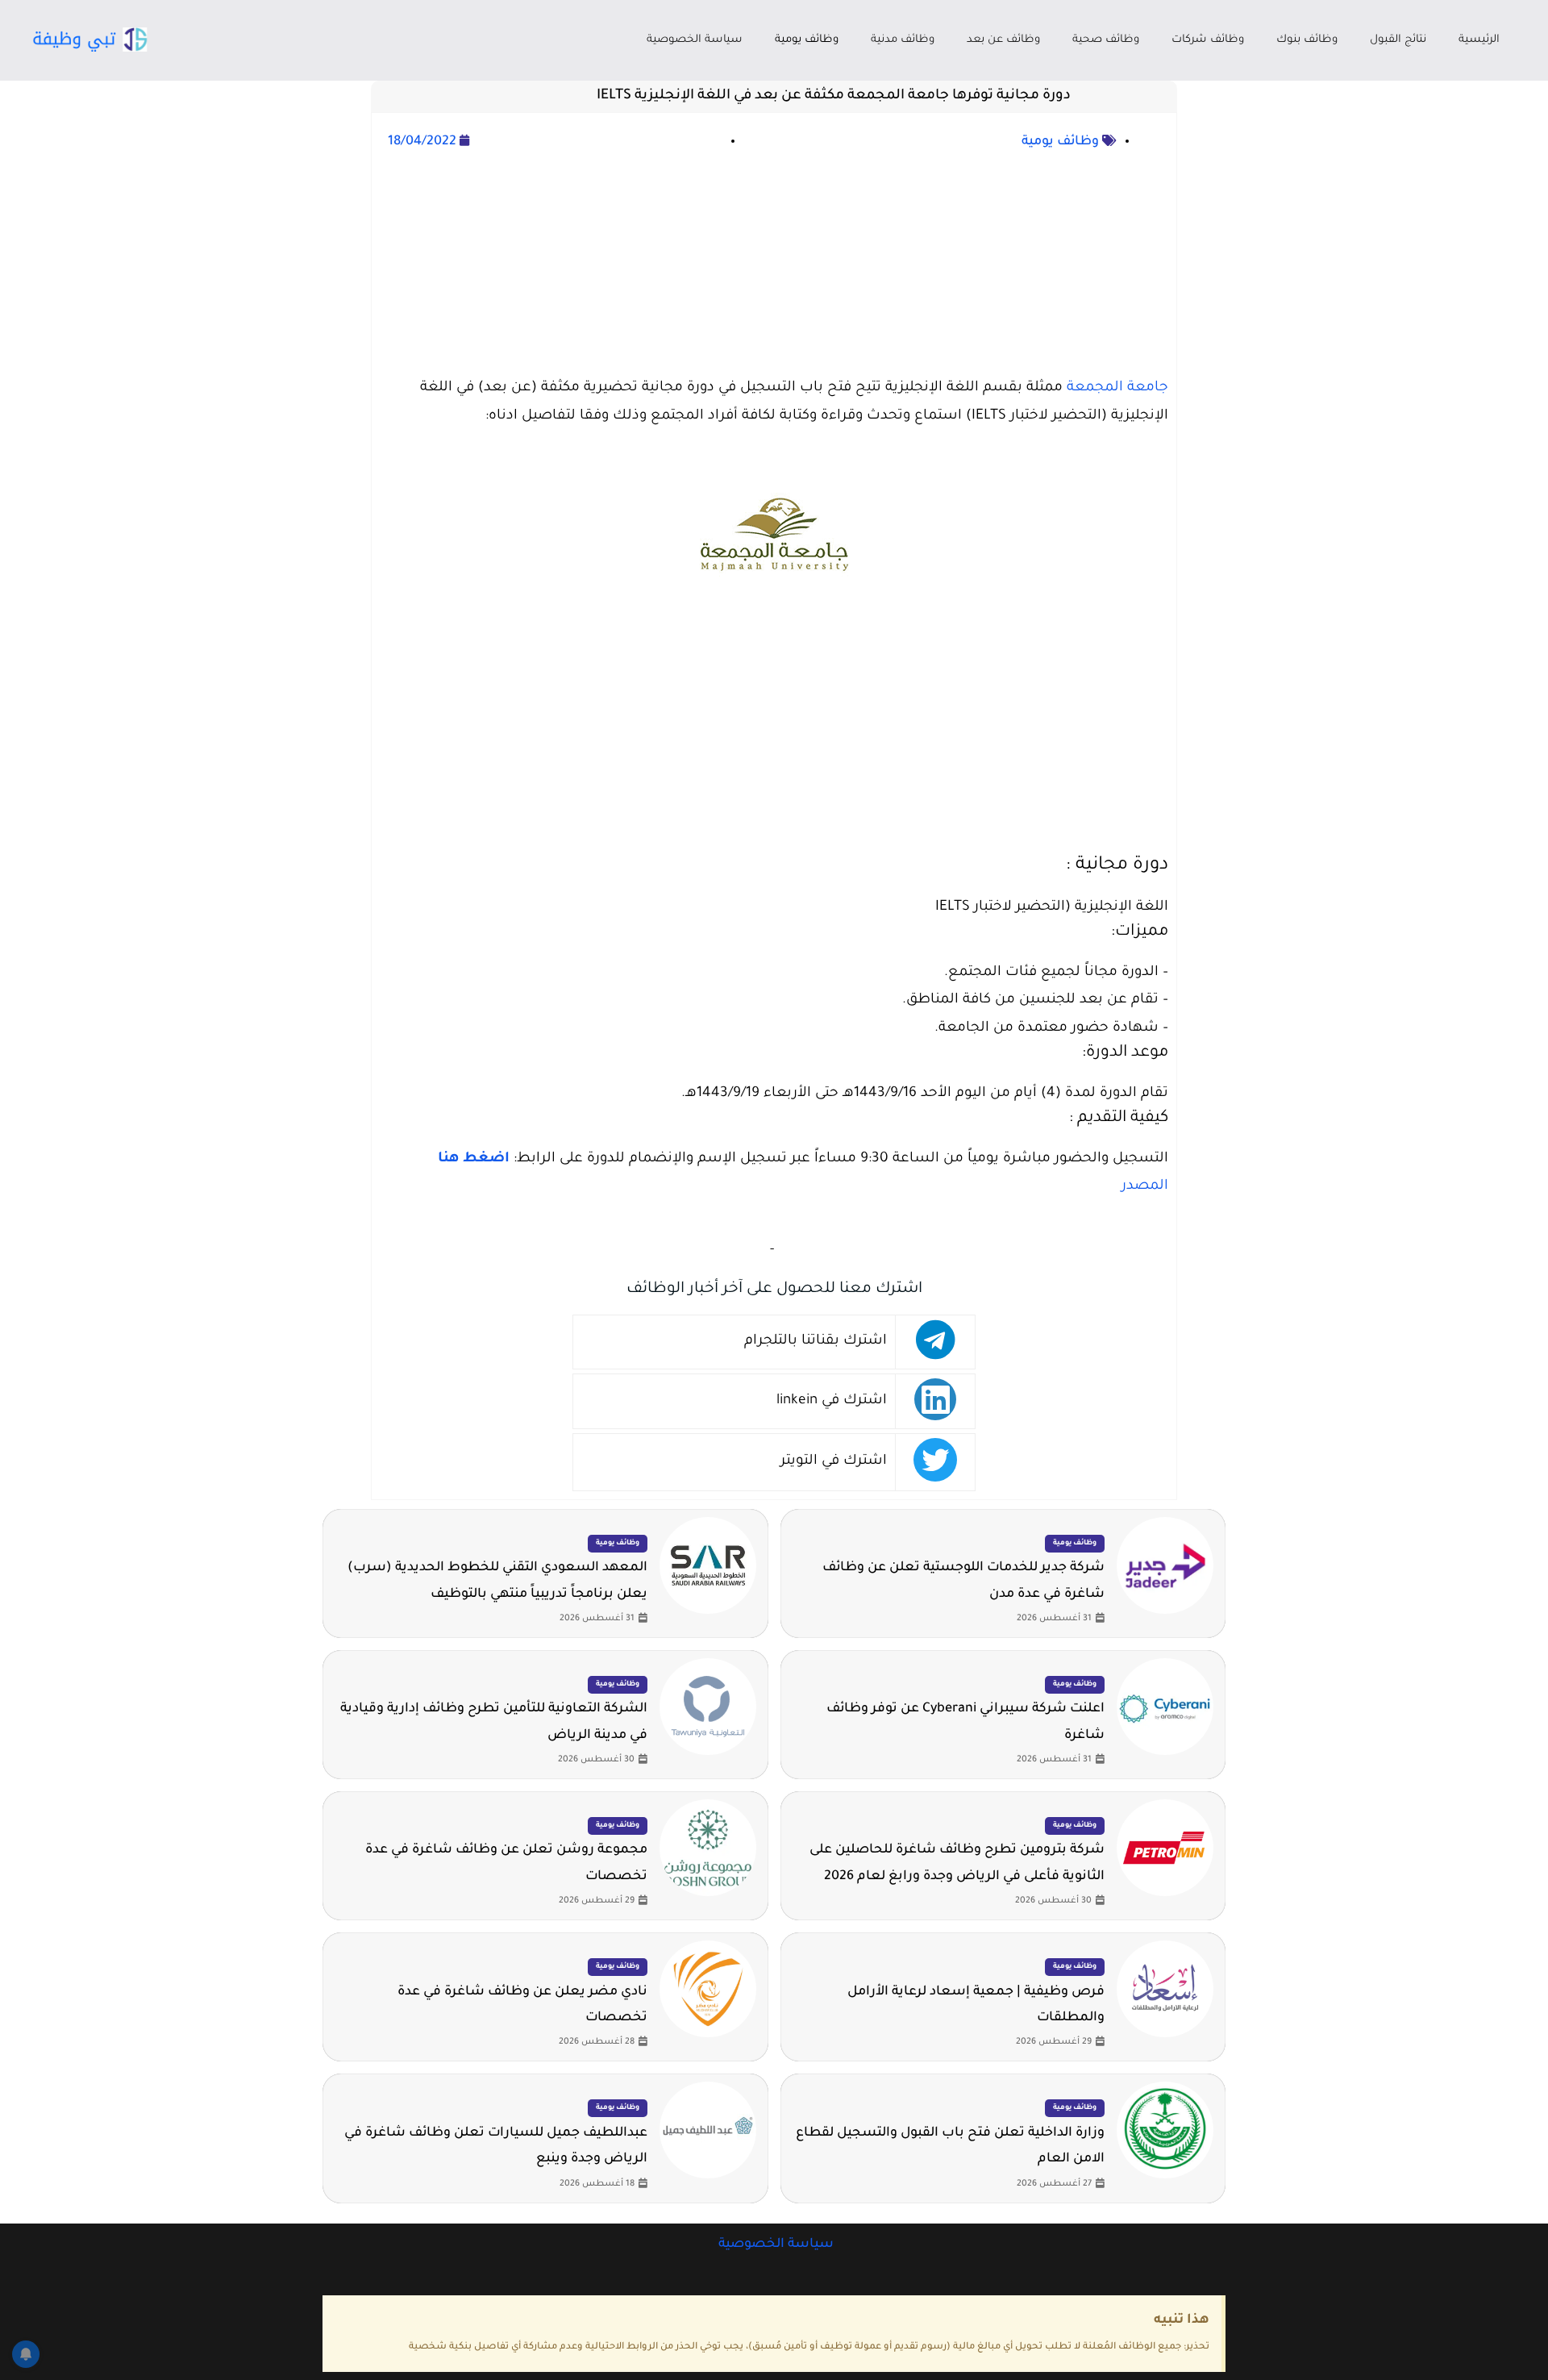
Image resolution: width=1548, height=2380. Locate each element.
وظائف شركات (1208, 40)
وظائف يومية (807, 40)
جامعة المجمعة (1117, 388)
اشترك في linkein (832, 1401)
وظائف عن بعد (1003, 40)
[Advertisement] (774, 266)
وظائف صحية (1106, 40)
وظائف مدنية (903, 40)
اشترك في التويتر (834, 1462)
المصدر (1145, 1187)
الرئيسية (1479, 40)
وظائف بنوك (1307, 40)
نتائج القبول (1398, 40)
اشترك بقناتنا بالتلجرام (816, 1342)
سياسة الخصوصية (695, 40)
